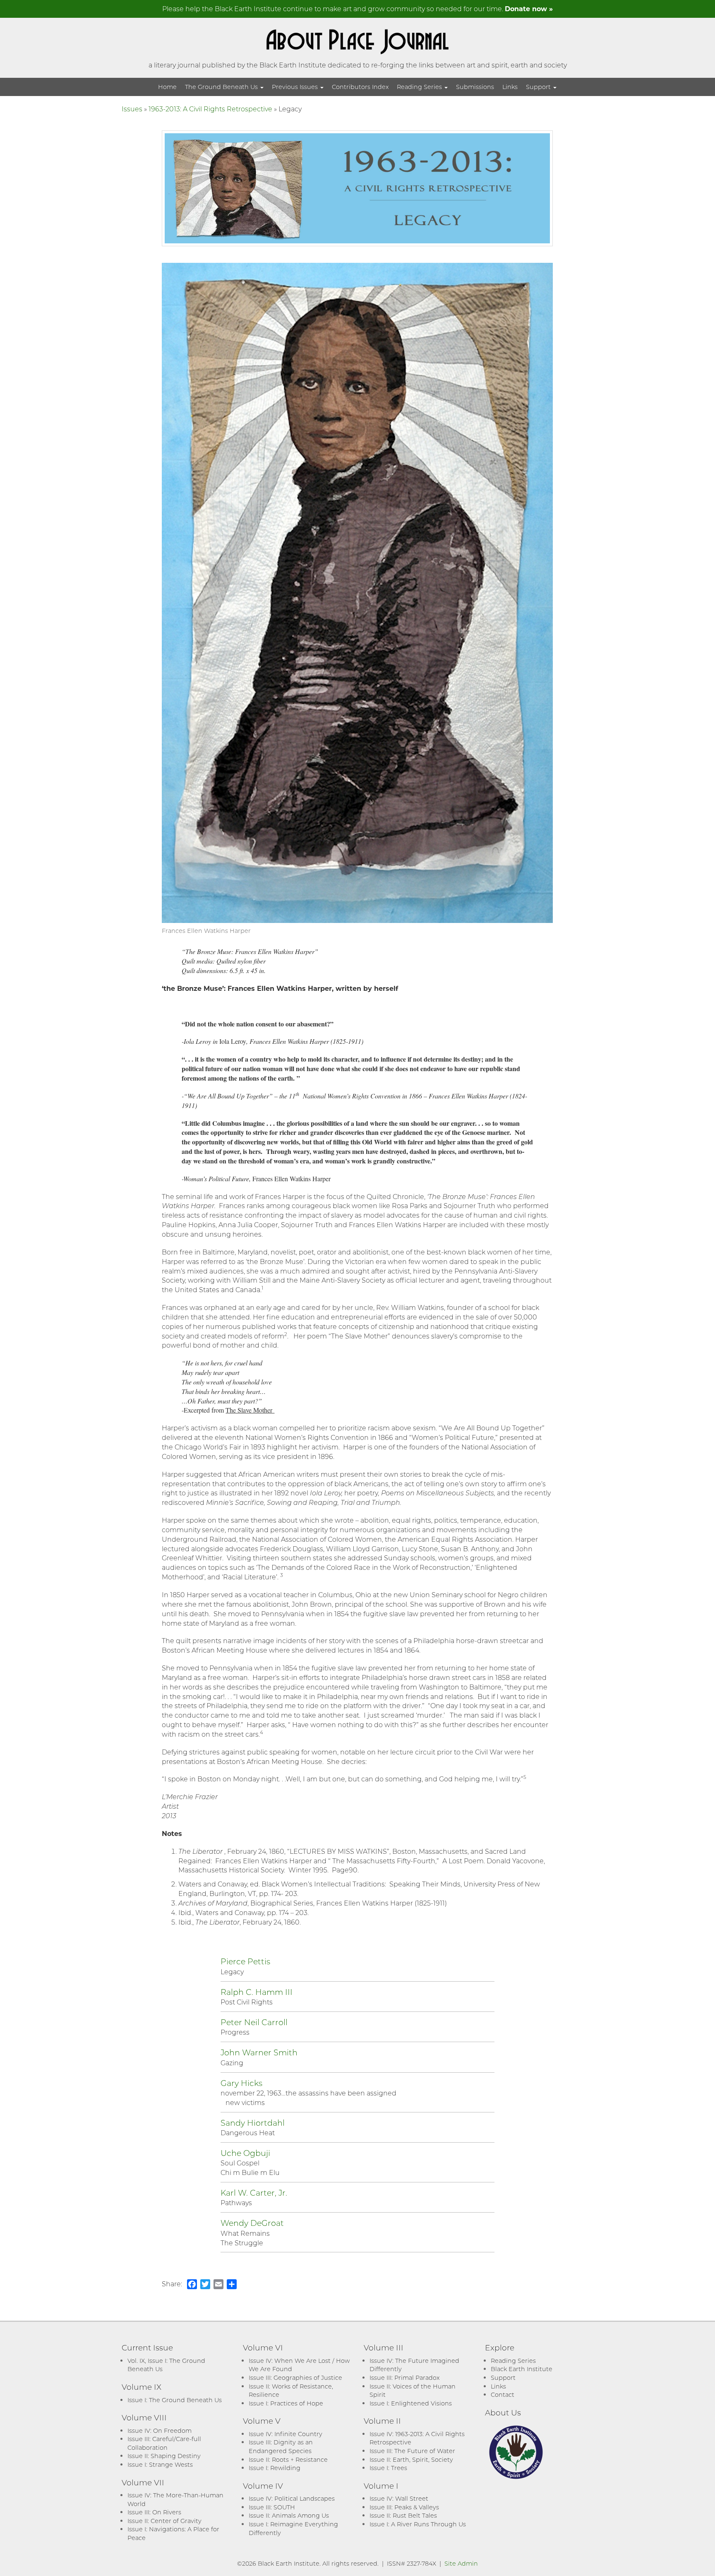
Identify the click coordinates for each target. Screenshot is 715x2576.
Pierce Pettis (245, 1961)
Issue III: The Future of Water (412, 2451)
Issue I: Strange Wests (160, 2464)
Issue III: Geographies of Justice (295, 2378)
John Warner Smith (259, 2052)
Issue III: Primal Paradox (404, 2378)
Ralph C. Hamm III (257, 1992)
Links (510, 87)
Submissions (475, 87)
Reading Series (420, 87)
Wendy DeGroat (252, 2223)
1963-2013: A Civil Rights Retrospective (210, 109)
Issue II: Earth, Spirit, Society (411, 2459)
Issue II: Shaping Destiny (164, 2456)
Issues (132, 109)
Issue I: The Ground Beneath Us (175, 2400)
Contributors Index (360, 87)
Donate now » (529, 8)
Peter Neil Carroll (254, 2022)
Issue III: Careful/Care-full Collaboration (164, 2443)
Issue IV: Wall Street (399, 2498)
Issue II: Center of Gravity (164, 2521)
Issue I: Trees (388, 2468)
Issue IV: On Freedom (160, 2431)
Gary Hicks (241, 2083)
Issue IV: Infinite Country (286, 2434)
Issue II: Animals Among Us (289, 2515)
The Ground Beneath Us (222, 87)
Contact (503, 2395)
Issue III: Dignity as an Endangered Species (281, 2446)
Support (539, 87)
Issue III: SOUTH (272, 2507)
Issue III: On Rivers (154, 2512)
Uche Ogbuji (245, 2153)
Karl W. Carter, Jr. (254, 2193)
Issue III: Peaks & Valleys (404, 2507)
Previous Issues (296, 87)
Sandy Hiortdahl (253, 2123)
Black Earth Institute (522, 2369)
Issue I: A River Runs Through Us (418, 2524)
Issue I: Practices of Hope (286, 2403)
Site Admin (461, 2563)
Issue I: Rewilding (275, 2468)
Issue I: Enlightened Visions (411, 2403)
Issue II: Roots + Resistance (288, 2459)
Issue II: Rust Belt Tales (403, 2515)
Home (167, 87)
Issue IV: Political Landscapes (292, 2498)
